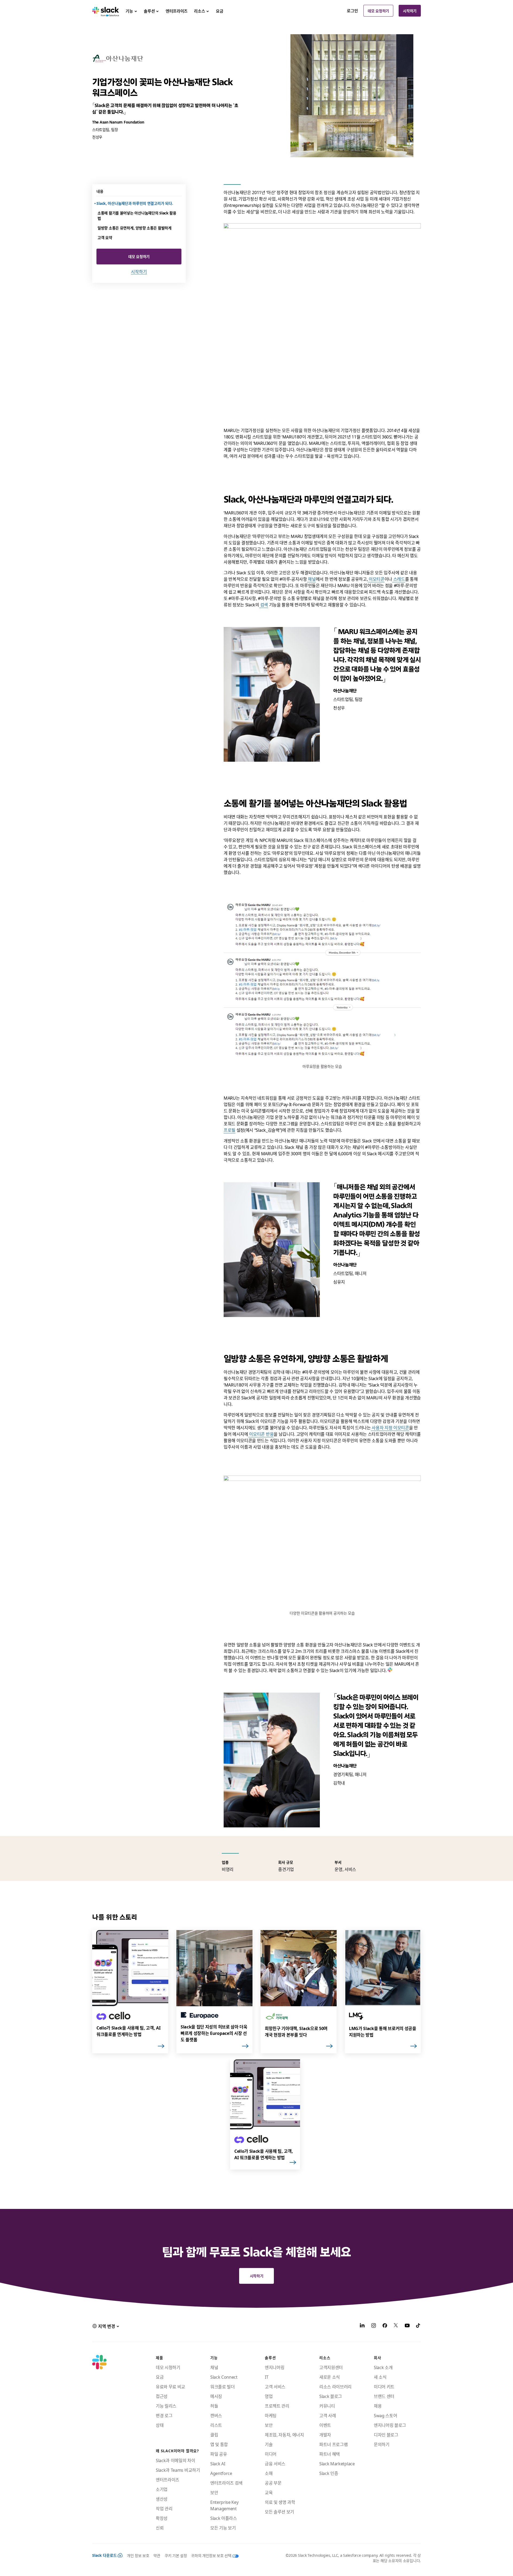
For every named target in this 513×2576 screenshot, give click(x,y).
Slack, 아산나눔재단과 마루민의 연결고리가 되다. (135, 203)
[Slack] (106, 11)
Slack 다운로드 (104, 2555)
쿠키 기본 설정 (176, 2555)
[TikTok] (418, 2326)
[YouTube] (407, 2326)
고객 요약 (105, 237)
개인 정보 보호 (138, 2555)
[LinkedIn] (362, 2326)
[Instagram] (374, 2326)
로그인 (352, 11)
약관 (157, 2555)
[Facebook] (385, 2326)
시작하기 (410, 11)
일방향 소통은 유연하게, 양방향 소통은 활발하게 (135, 228)
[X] (396, 2326)
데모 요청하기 (378, 11)
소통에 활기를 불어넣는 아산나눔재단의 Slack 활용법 (137, 215)
